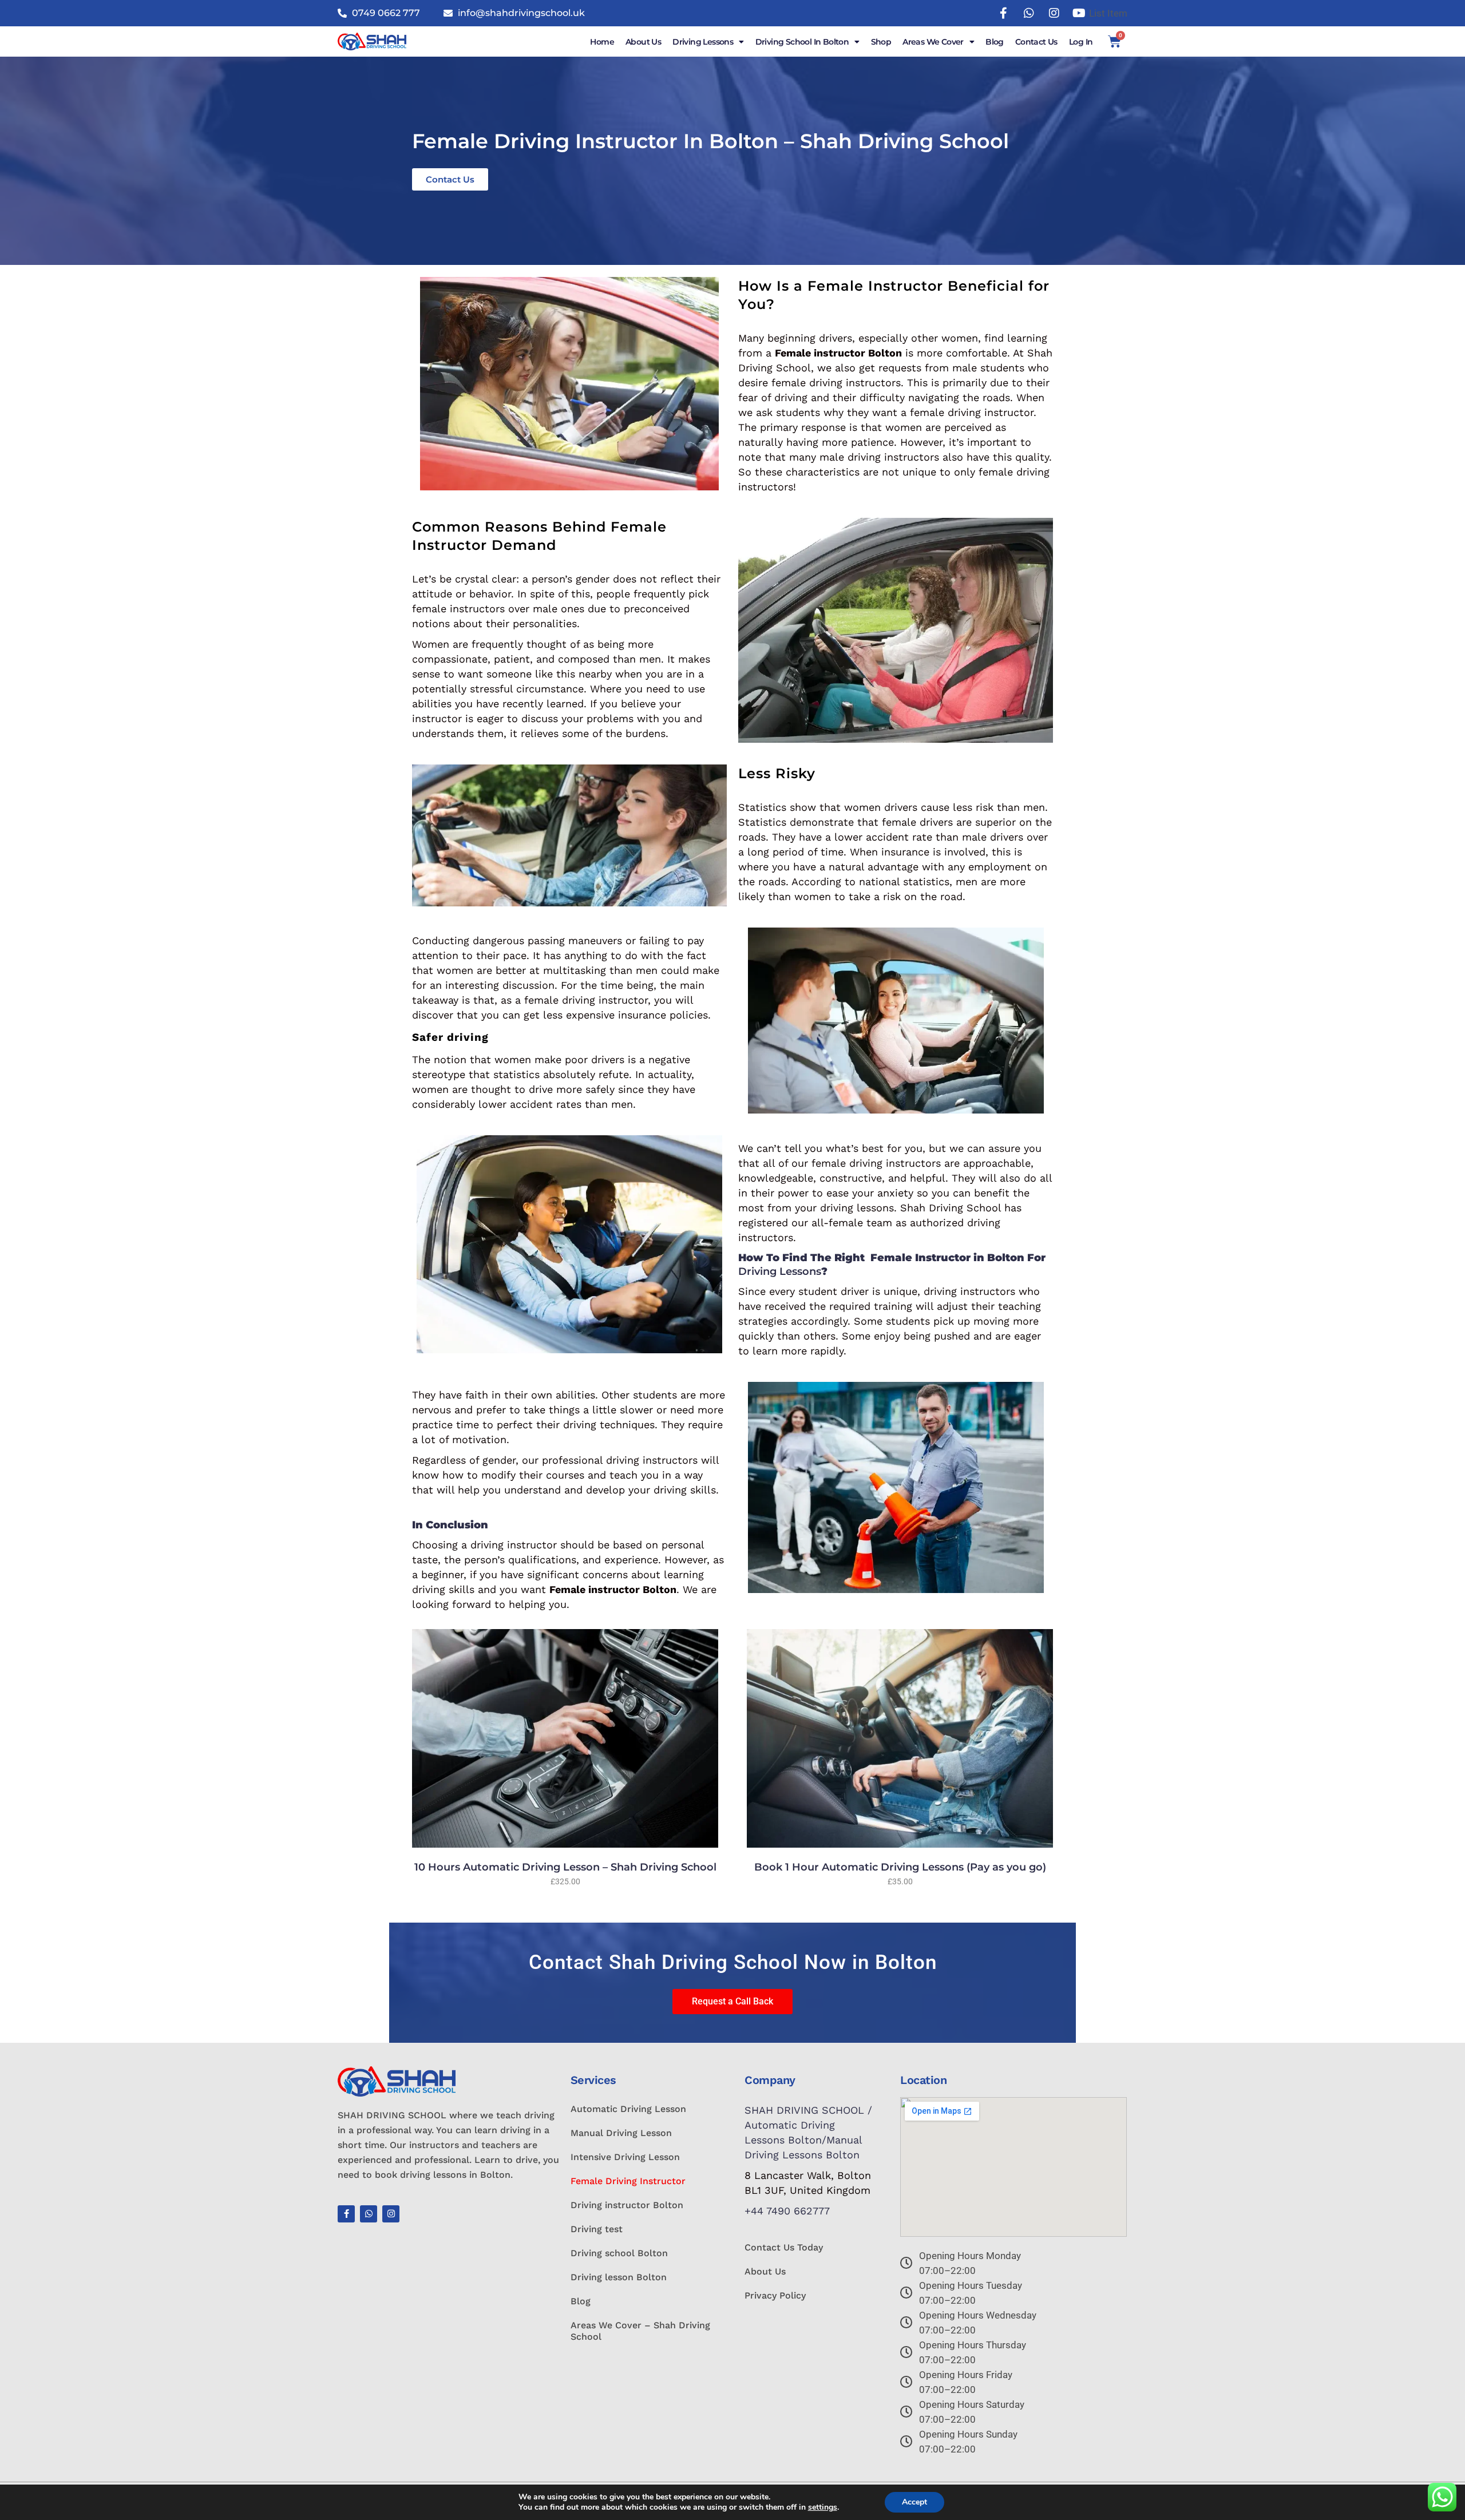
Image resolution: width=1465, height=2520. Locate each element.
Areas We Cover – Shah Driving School (640, 2331)
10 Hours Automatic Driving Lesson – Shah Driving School (565, 1867)
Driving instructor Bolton (627, 2205)
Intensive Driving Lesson (625, 2157)
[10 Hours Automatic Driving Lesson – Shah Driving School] (565, 1738)
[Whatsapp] (369, 2214)
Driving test (597, 2229)
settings (823, 2507)
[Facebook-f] (346, 2214)
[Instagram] (391, 2214)
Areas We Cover (933, 42)
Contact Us (1036, 42)
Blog (995, 42)
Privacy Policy (775, 2295)
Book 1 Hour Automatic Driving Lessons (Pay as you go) (900, 1867)
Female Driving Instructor (628, 2181)
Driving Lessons (703, 42)
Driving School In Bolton (802, 42)
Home (602, 42)
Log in (1081, 42)
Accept (914, 2502)
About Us (643, 42)
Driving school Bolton (619, 2253)
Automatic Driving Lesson (628, 2109)
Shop (881, 42)
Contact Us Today (784, 2247)
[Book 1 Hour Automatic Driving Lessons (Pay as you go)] (900, 1738)
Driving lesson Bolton (619, 2277)
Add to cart (537, 1881)
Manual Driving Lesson (621, 2133)
